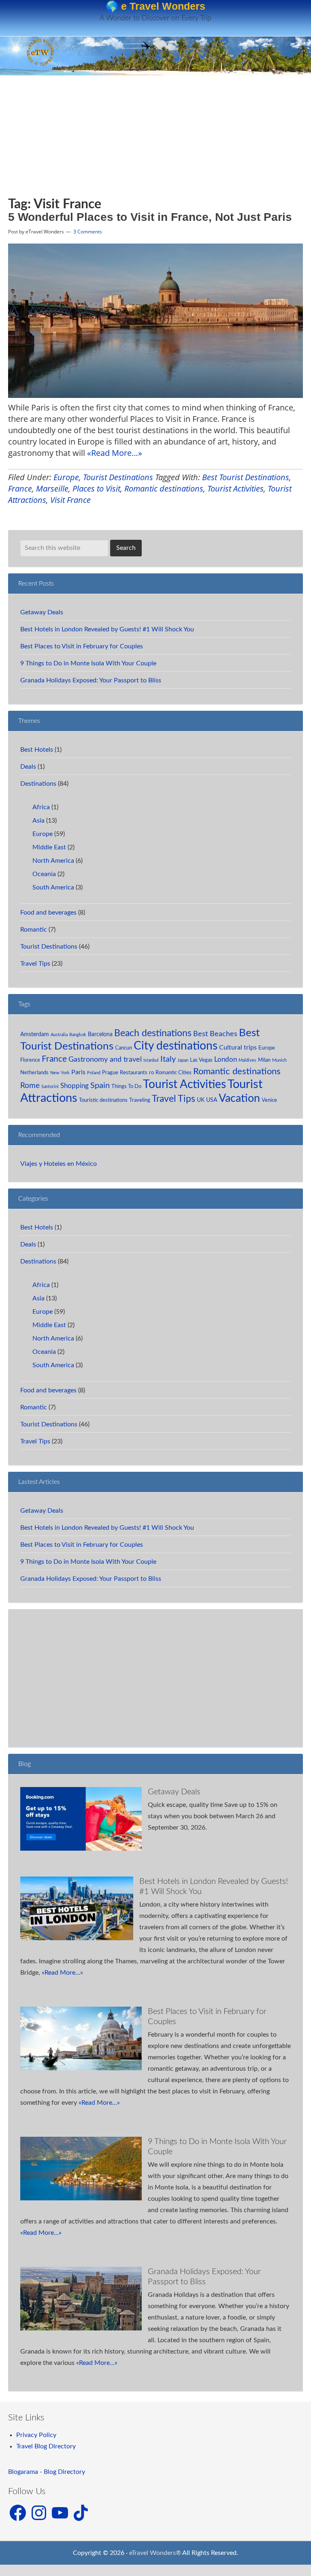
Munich (279, 1060)
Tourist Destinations (118, 477)
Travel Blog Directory (46, 2446)
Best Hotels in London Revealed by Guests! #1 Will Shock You (107, 629)
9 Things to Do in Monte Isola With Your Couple (88, 663)
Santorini (50, 1087)
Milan (264, 1060)
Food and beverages (48, 913)
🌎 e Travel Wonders (155, 6)
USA (212, 1100)
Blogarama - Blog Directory (47, 2472)
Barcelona (100, 1034)
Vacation (239, 1099)
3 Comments (88, 232)
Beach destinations (153, 1033)
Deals (28, 767)
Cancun (124, 1048)
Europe (66, 477)
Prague (110, 1073)
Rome (30, 1086)
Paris (78, 1072)
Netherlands (34, 1073)
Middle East (49, 847)
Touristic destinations (103, 1100)
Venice (269, 1100)
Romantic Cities (174, 1073)
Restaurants (134, 1073)
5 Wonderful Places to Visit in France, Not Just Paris (150, 217)
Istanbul (151, 1060)
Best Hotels (37, 750)
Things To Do (126, 1086)
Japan (183, 1060)
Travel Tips (35, 964)
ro (151, 1073)
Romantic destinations (164, 488)
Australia (59, 1035)
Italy (168, 1059)
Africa (41, 807)
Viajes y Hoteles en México (59, 1164)
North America (53, 861)
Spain (100, 1086)
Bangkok (78, 1035)
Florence (30, 1060)
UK (201, 1100)
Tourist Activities (235, 488)
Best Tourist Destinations (246, 477)
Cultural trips (238, 1048)
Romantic (34, 930)
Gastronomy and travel (105, 1059)
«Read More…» (115, 453)
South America (53, 887)
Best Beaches (215, 1034)
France (20, 488)
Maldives (247, 1060)
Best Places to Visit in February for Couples (82, 646)
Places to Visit (96, 488)
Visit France (70, 500)
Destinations (38, 784)
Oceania (44, 874)
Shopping (75, 1086)
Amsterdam (35, 1034)
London (226, 1059)
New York (60, 1073)
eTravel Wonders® (155, 2553)
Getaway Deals (42, 612)
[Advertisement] (82, 140)
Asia (38, 821)
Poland (94, 1073)
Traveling (140, 1100)
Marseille (52, 488)
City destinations (176, 1046)
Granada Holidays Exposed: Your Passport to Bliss (91, 680)
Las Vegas (201, 1060)
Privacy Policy (36, 2435)
